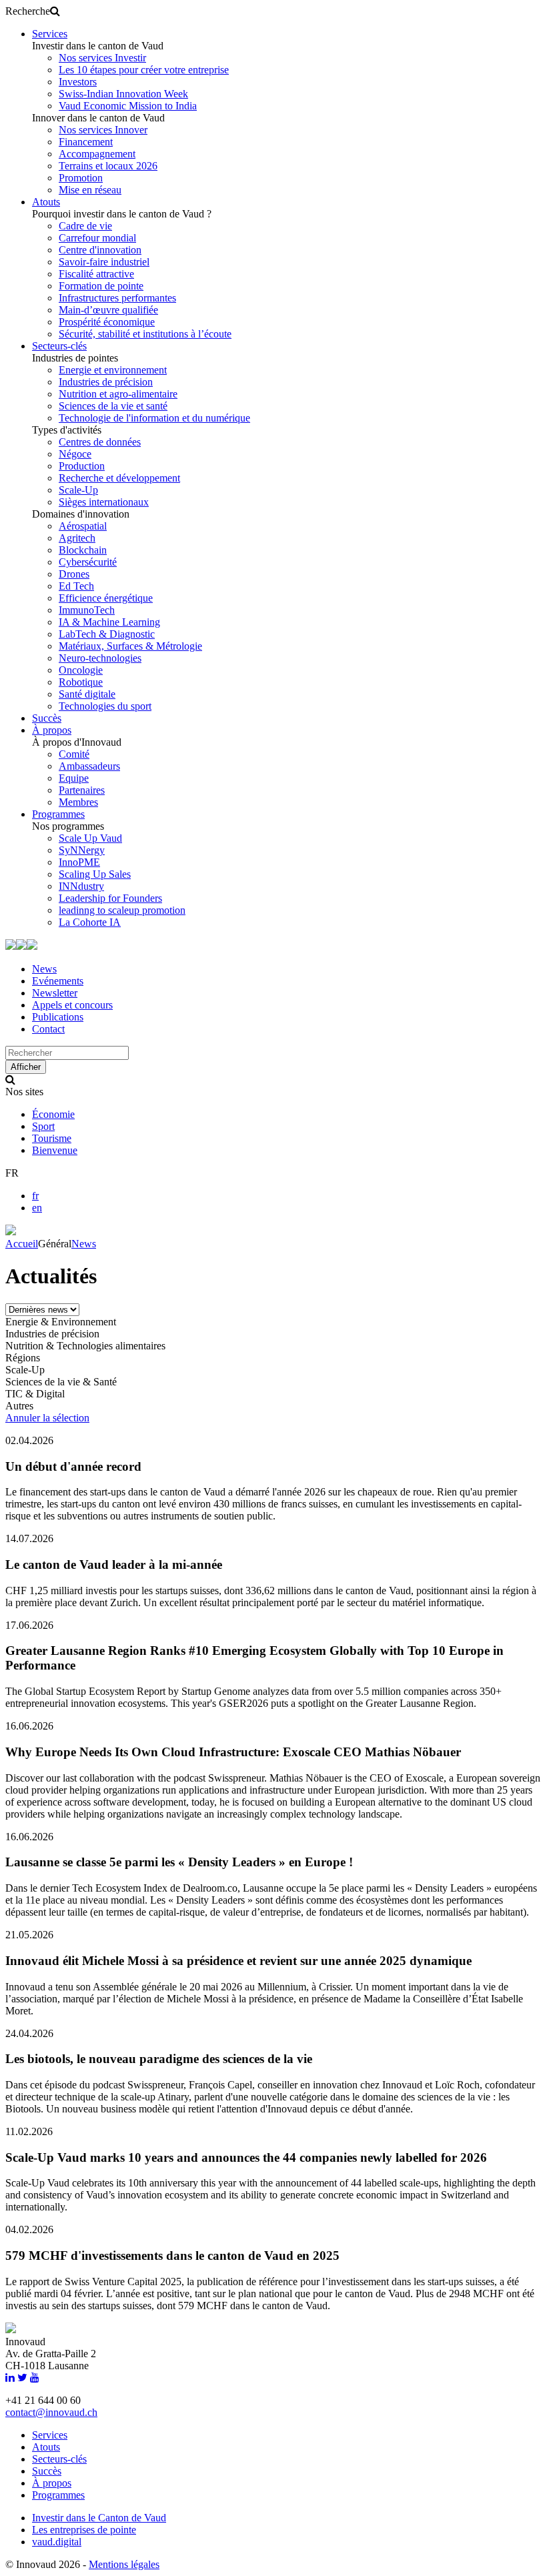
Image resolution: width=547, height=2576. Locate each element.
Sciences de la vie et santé (113, 406)
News (44, 969)
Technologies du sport (105, 706)
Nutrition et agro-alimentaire (118, 394)
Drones (74, 574)
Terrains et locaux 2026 (108, 166)
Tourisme (52, 1138)
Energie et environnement (113, 370)
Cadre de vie (85, 226)
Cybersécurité (88, 562)
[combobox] (67, 1053)
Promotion (81, 178)
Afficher (26, 1067)
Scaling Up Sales (95, 874)
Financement (86, 142)
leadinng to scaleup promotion (122, 910)
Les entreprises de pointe (84, 2530)
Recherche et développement (119, 478)
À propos (52, 730)
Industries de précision (106, 382)
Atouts (46, 202)
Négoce (75, 454)
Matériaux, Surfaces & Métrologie (130, 646)
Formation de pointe (101, 286)
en (37, 1208)
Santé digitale (87, 694)
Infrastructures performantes (117, 298)
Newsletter (55, 993)
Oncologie (81, 670)
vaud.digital (57, 2542)
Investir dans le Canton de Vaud (99, 2518)
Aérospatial (83, 526)
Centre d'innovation (100, 250)
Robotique (81, 682)
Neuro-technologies (100, 658)
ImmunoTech (87, 610)
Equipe (74, 778)
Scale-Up (78, 490)
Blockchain (83, 550)
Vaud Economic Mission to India (128, 106)
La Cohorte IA (90, 922)
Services (50, 34)
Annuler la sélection (47, 1418)
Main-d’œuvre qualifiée (108, 310)
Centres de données (100, 442)
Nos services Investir (102, 58)
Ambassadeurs (89, 766)
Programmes (58, 814)
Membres (78, 802)
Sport (43, 1126)
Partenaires (82, 790)
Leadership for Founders (110, 898)
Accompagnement (97, 154)
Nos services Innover (103, 130)
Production (82, 466)
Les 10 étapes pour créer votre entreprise (144, 70)
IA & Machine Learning (109, 622)
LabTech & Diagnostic (107, 634)
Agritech (77, 538)
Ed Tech (76, 586)
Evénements (58, 981)
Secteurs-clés (59, 346)
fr (35, 1196)
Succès (47, 718)
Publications (58, 1017)
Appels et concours (72, 1005)
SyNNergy (82, 850)
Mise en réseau (90, 190)
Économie (53, 1114)
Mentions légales (124, 2564)
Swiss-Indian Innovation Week (123, 94)
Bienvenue (55, 1150)
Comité (74, 754)
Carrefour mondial (97, 238)
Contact (48, 1029)
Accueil (22, 1244)
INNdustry (81, 886)
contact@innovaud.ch (51, 2412)
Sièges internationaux (104, 502)
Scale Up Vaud (90, 838)
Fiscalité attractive (96, 274)
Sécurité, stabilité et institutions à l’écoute (145, 334)
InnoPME (79, 862)
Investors (78, 82)
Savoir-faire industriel (104, 262)
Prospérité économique (107, 322)
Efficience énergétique (106, 598)
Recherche (28, 11)
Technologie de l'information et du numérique (154, 418)
